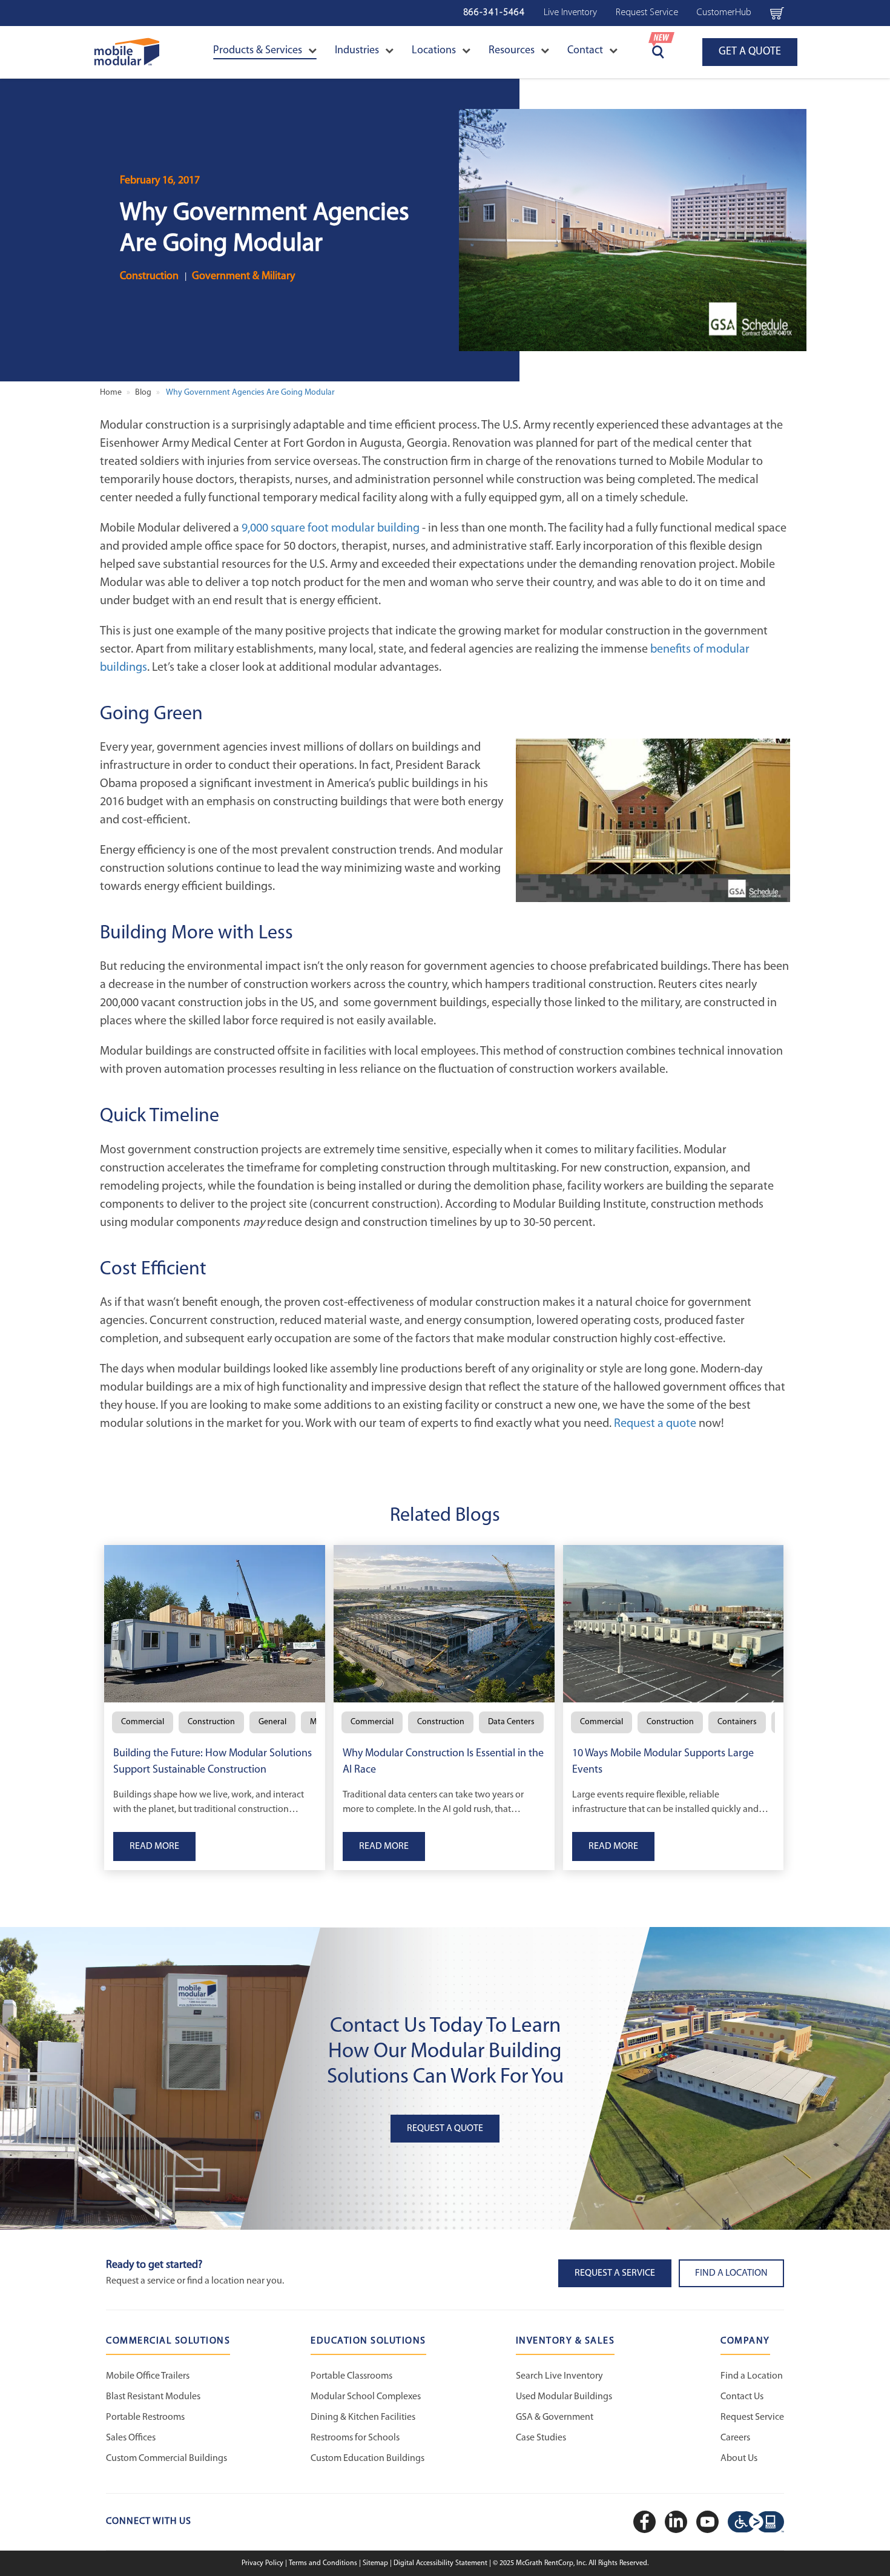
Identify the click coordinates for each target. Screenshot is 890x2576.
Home (111, 393)
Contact (585, 51)
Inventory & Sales (565, 2341)
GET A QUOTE (750, 52)
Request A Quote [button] (445, 2129)
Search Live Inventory (559, 2376)
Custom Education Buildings (368, 2459)
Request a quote (655, 1424)
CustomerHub (724, 13)
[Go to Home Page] (127, 52)
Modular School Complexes (366, 2397)
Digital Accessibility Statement (441, 2563)
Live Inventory (570, 13)
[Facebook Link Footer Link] (646, 2522)
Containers (737, 1722)
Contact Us (742, 2397)
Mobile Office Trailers (148, 2376)
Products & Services (258, 51)
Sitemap (376, 2563)
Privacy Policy (263, 2563)
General (272, 1722)
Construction (149, 277)
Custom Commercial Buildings (166, 2459)
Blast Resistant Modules (153, 2397)
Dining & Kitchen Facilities (363, 2417)
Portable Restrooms (145, 2417)
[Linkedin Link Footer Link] (677, 2522)
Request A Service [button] (615, 2273)
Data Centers (511, 1722)
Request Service (647, 13)
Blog (143, 393)
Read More (154, 1846)
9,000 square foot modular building (331, 529)
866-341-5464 (494, 13)
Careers (735, 2438)
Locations (434, 51)
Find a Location (752, 2376)
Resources (512, 51)
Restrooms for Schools (355, 2438)
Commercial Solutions (168, 2341)
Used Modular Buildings (564, 2397)
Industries (357, 51)
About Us (739, 2459)
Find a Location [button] (731, 2273)
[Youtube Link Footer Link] (709, 2522)
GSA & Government (555, 2417)
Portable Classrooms (351, 2376)
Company (745, 2341)
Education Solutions (368, 2341)
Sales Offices (131, 2438)
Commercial (143, 1722)
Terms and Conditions (324, 2563)
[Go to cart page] (777, 13)
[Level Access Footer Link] (756, 2522)
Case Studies (541, 2438)
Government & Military (243, 277)
